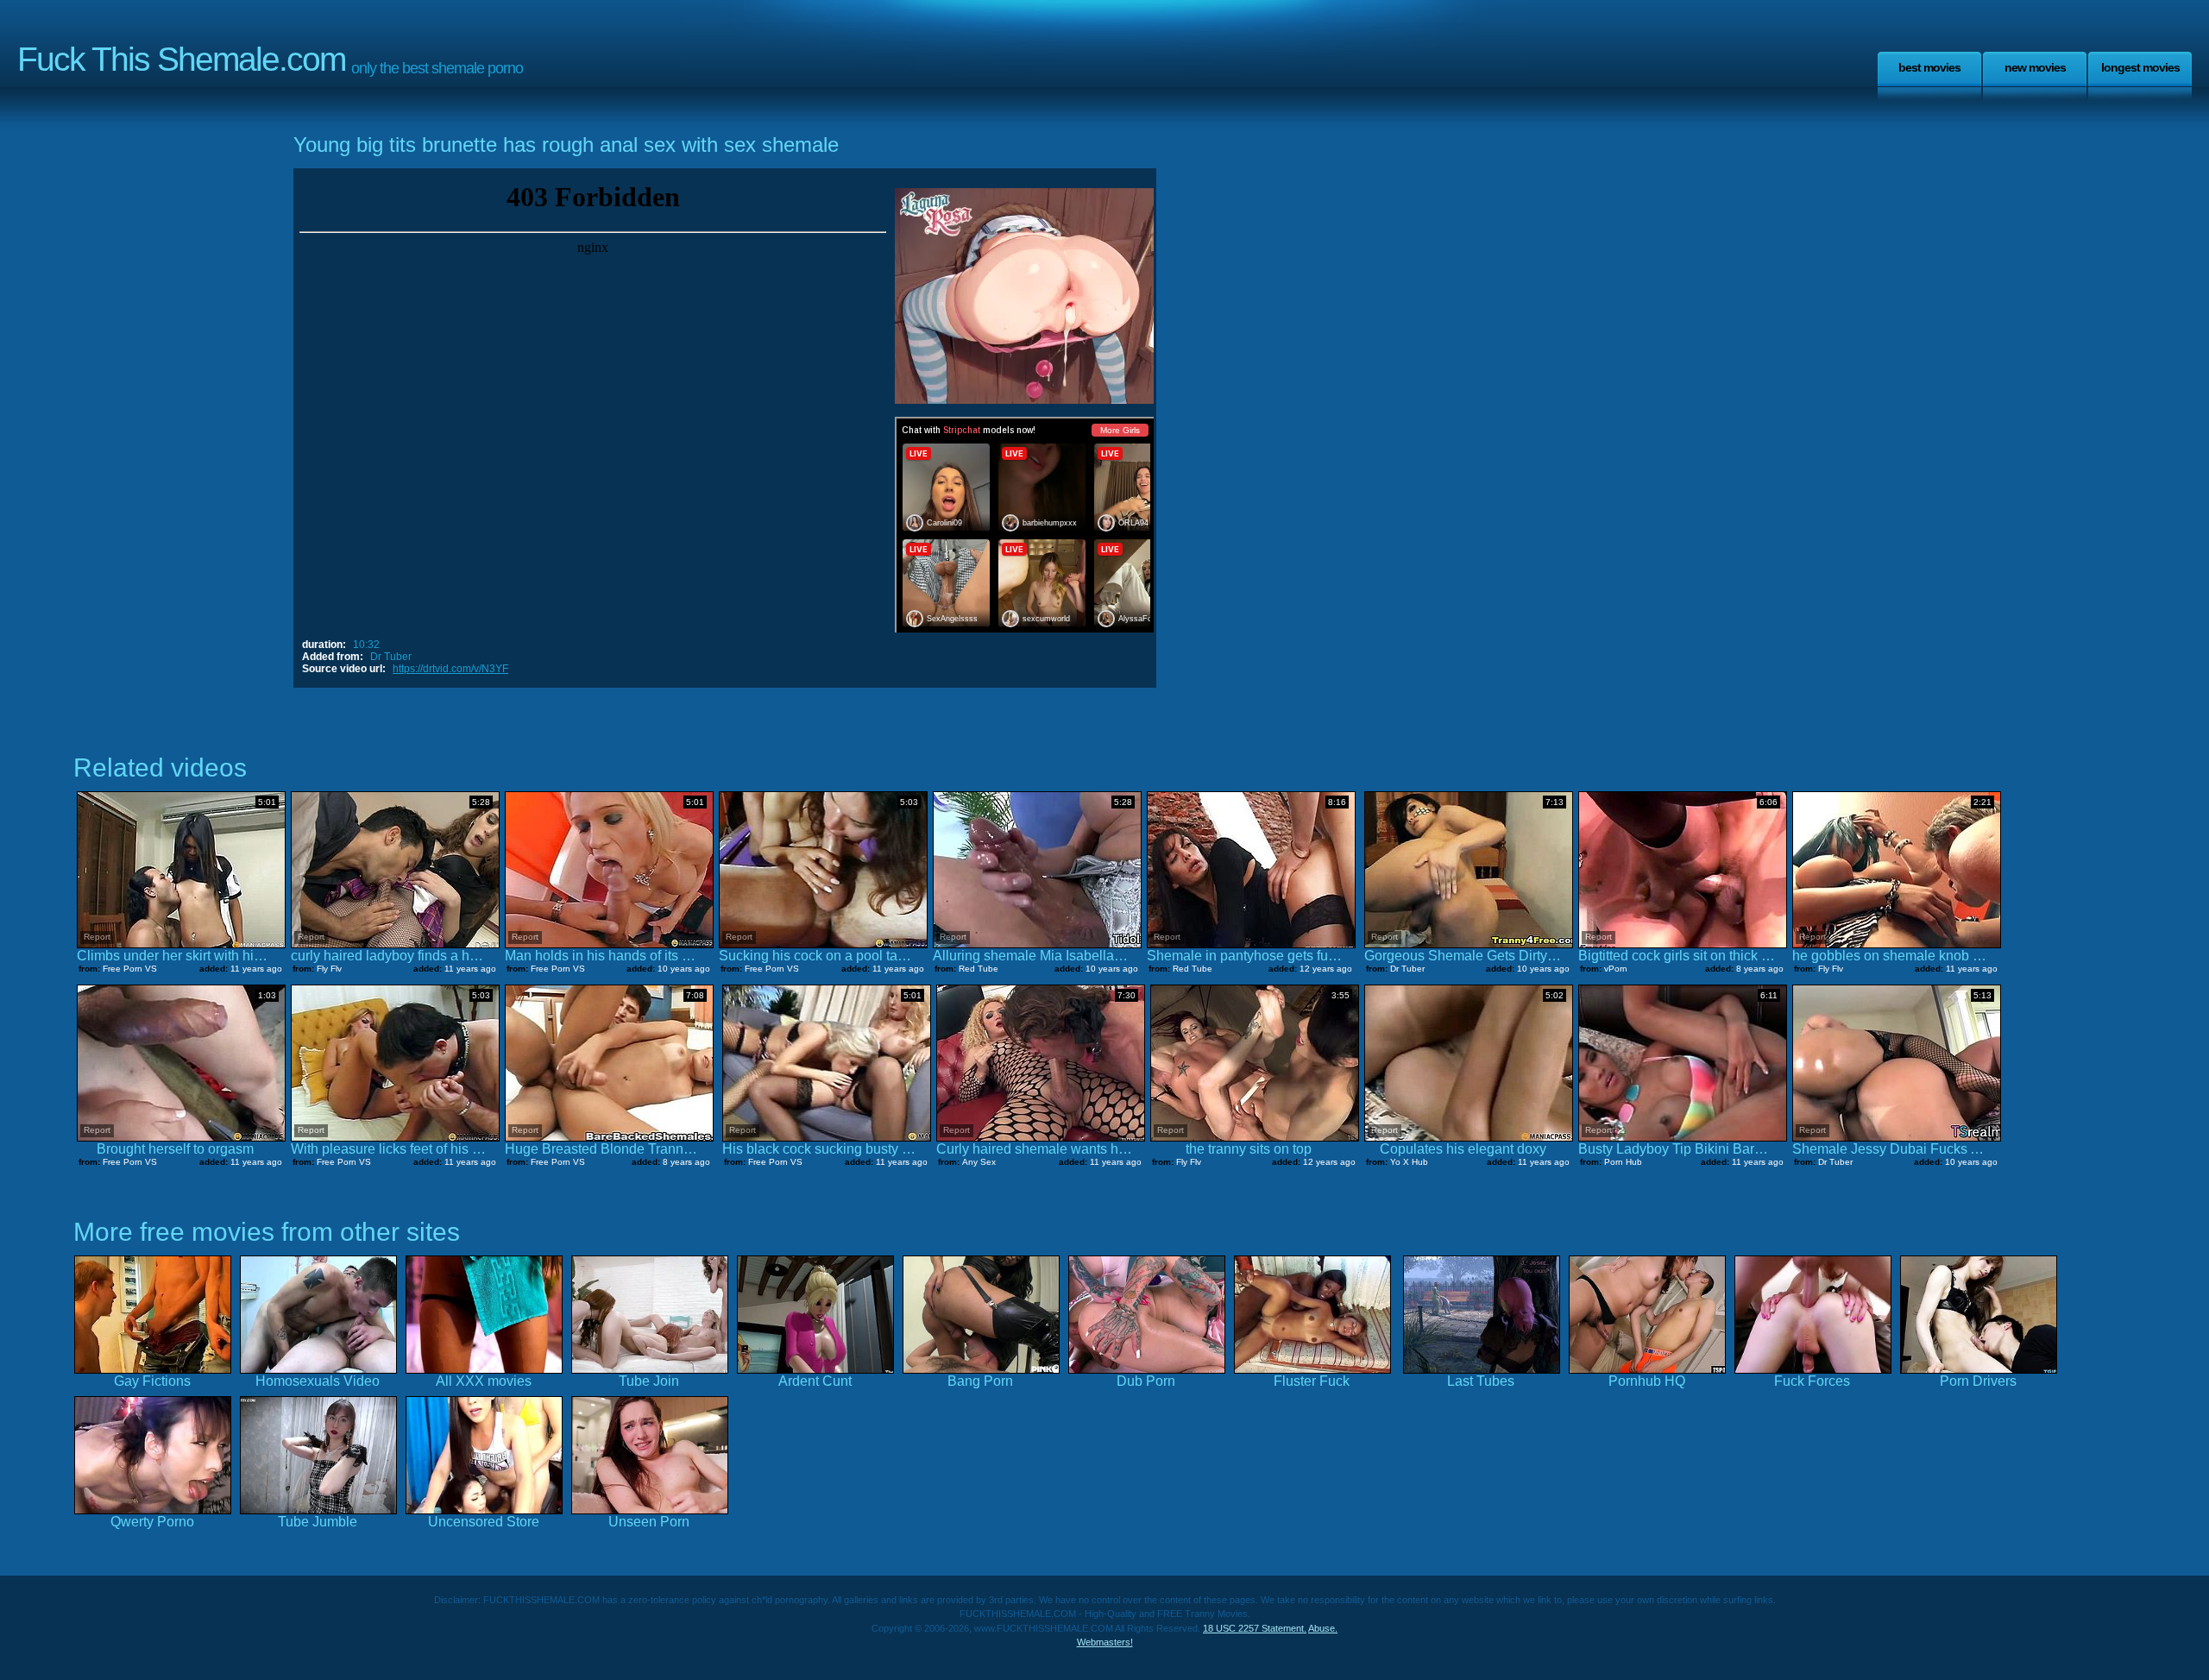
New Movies (2035, 67)
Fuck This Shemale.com (181, 59)
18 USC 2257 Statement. (1255, 1628)
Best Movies (1929, 67)
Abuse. (1323, 1628)
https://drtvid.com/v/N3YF (450, 669)
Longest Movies (2140, 67)
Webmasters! (1105, 1642)
